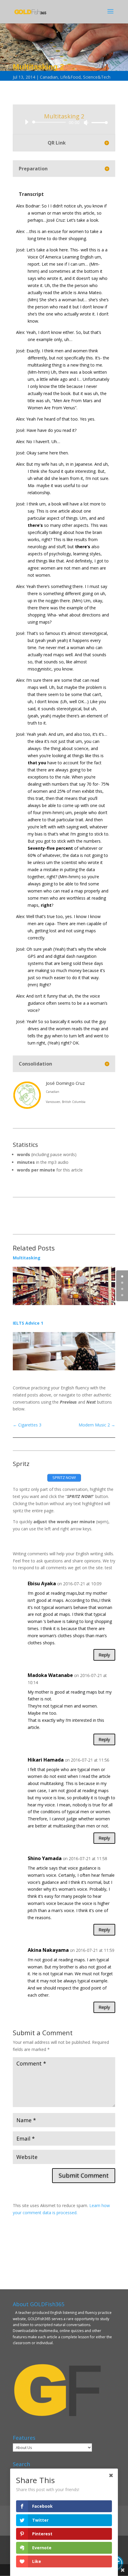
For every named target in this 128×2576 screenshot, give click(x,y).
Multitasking (27, 1258)
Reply (104, 1655)
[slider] (98, 122)
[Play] (26, 122)
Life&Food (70, 77)
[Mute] (86, 123)
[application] (64, 122)
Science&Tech (97, 77)
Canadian (49, 77)
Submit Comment (84, 2175)
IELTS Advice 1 (28, 1323)
